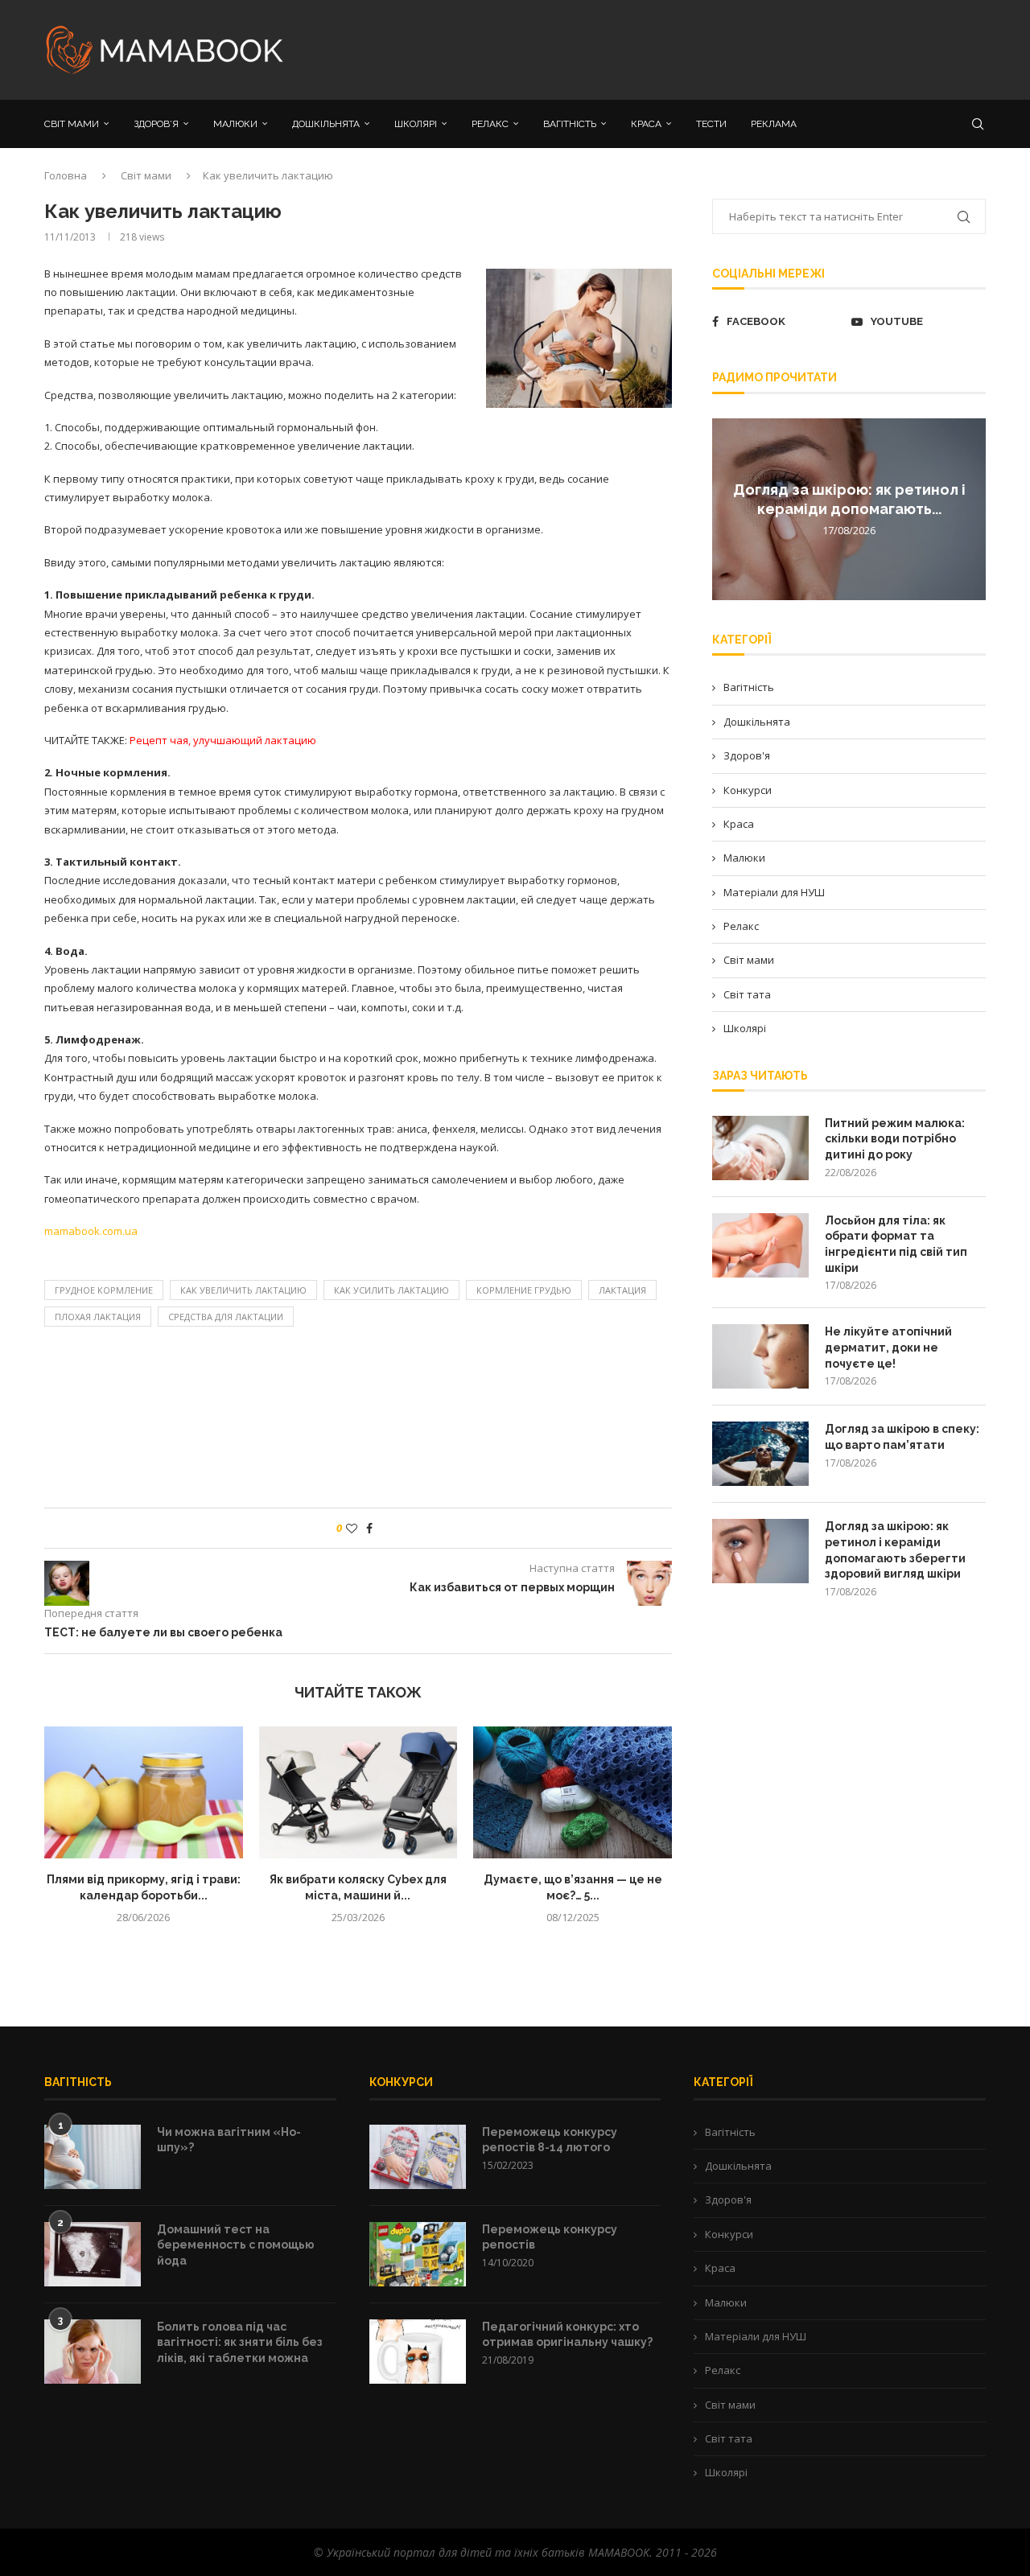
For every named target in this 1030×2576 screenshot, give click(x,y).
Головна (66, 175)
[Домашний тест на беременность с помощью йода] (93, 2254)
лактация (622, 1290)
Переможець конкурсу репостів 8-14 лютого (550, 2140)
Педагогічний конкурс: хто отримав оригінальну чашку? (567, 2335)
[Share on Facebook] (369, 1528)
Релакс (741, 926)
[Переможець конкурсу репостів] (418, 2254)
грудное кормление (104, 1290)
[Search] (978, 124)
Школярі (745, 1028)
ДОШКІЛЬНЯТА (326, 124)
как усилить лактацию (391, 1290)
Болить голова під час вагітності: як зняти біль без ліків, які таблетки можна (240, 2342)
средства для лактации (226, 1317)
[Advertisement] (676, 48)
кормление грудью (524, 1290)
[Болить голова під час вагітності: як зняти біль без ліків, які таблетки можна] (93, 2352)
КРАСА (646, 124)
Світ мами (146, 175)
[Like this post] (352, 1528)
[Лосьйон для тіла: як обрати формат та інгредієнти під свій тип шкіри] (760, 1245)
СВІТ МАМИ (72, 124)
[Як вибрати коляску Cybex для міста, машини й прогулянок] (358, 1792)
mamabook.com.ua (91, 1231)
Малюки (744, 858)
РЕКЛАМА (774, 124)
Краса (739, 824)
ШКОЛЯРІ (416, 124)
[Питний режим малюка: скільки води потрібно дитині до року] (760, 1148)
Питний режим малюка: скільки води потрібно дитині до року (895, 1139)
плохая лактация (98, 1317)
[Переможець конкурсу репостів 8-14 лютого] (418, 2157)
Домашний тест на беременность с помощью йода (236, 2245)
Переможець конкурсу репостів (550, 2237)
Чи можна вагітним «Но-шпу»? (229, 2140)
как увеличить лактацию (243, 1290)
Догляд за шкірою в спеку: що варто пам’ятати (902, 1437)
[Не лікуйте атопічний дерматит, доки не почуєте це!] (760, 1356)
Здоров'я (747, 755)
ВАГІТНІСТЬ (570, 124)
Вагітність (749, 687)
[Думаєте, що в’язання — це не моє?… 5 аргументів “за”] (573, 1792)
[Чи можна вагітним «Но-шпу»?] (93, 2157)
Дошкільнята (757, 722)
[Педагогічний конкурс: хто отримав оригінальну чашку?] (418, 2352)
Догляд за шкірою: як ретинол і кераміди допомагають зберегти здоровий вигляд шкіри (895, 1550)
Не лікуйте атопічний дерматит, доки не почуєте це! (888, 1347)
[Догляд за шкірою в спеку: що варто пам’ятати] (760, 1454)
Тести (711, 124)
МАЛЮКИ (235, 124)
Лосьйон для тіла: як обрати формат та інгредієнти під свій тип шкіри (896, 1244)
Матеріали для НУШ (774, 892)
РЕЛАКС (490, 124)
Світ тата (747, 994)
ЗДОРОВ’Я (156, 124)
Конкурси (748, 790)
